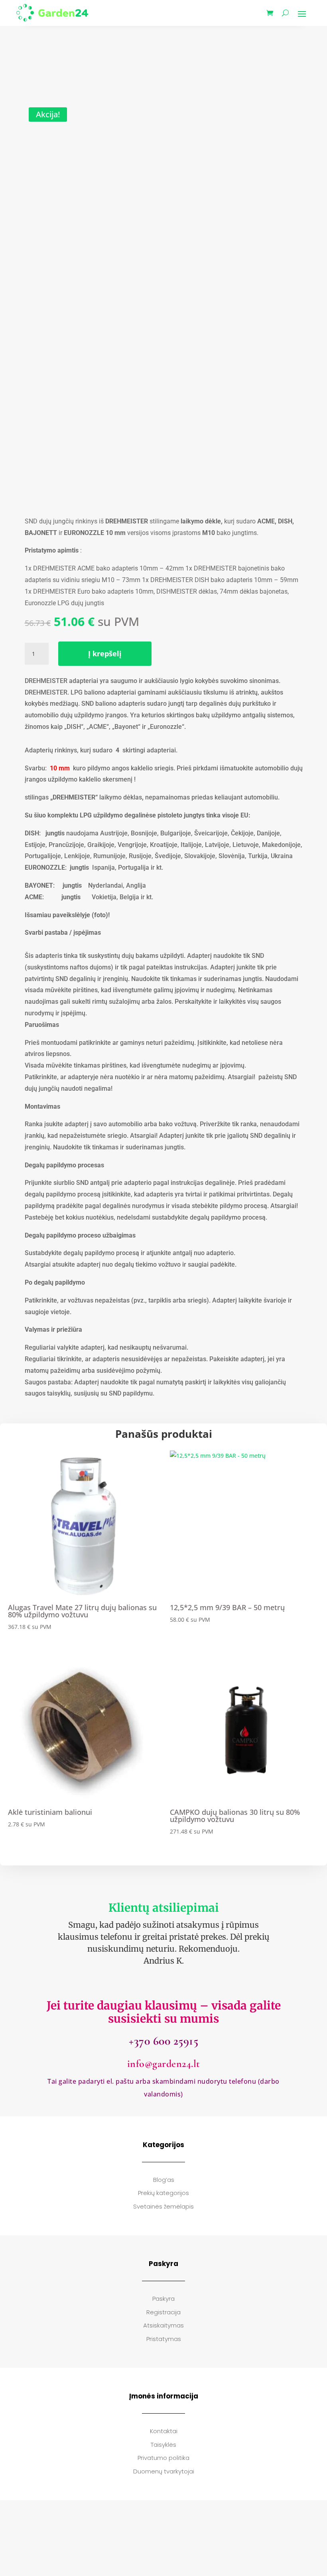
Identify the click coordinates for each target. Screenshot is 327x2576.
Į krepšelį (105, 653)
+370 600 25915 (163, 2041)
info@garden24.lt (164, 2064)
